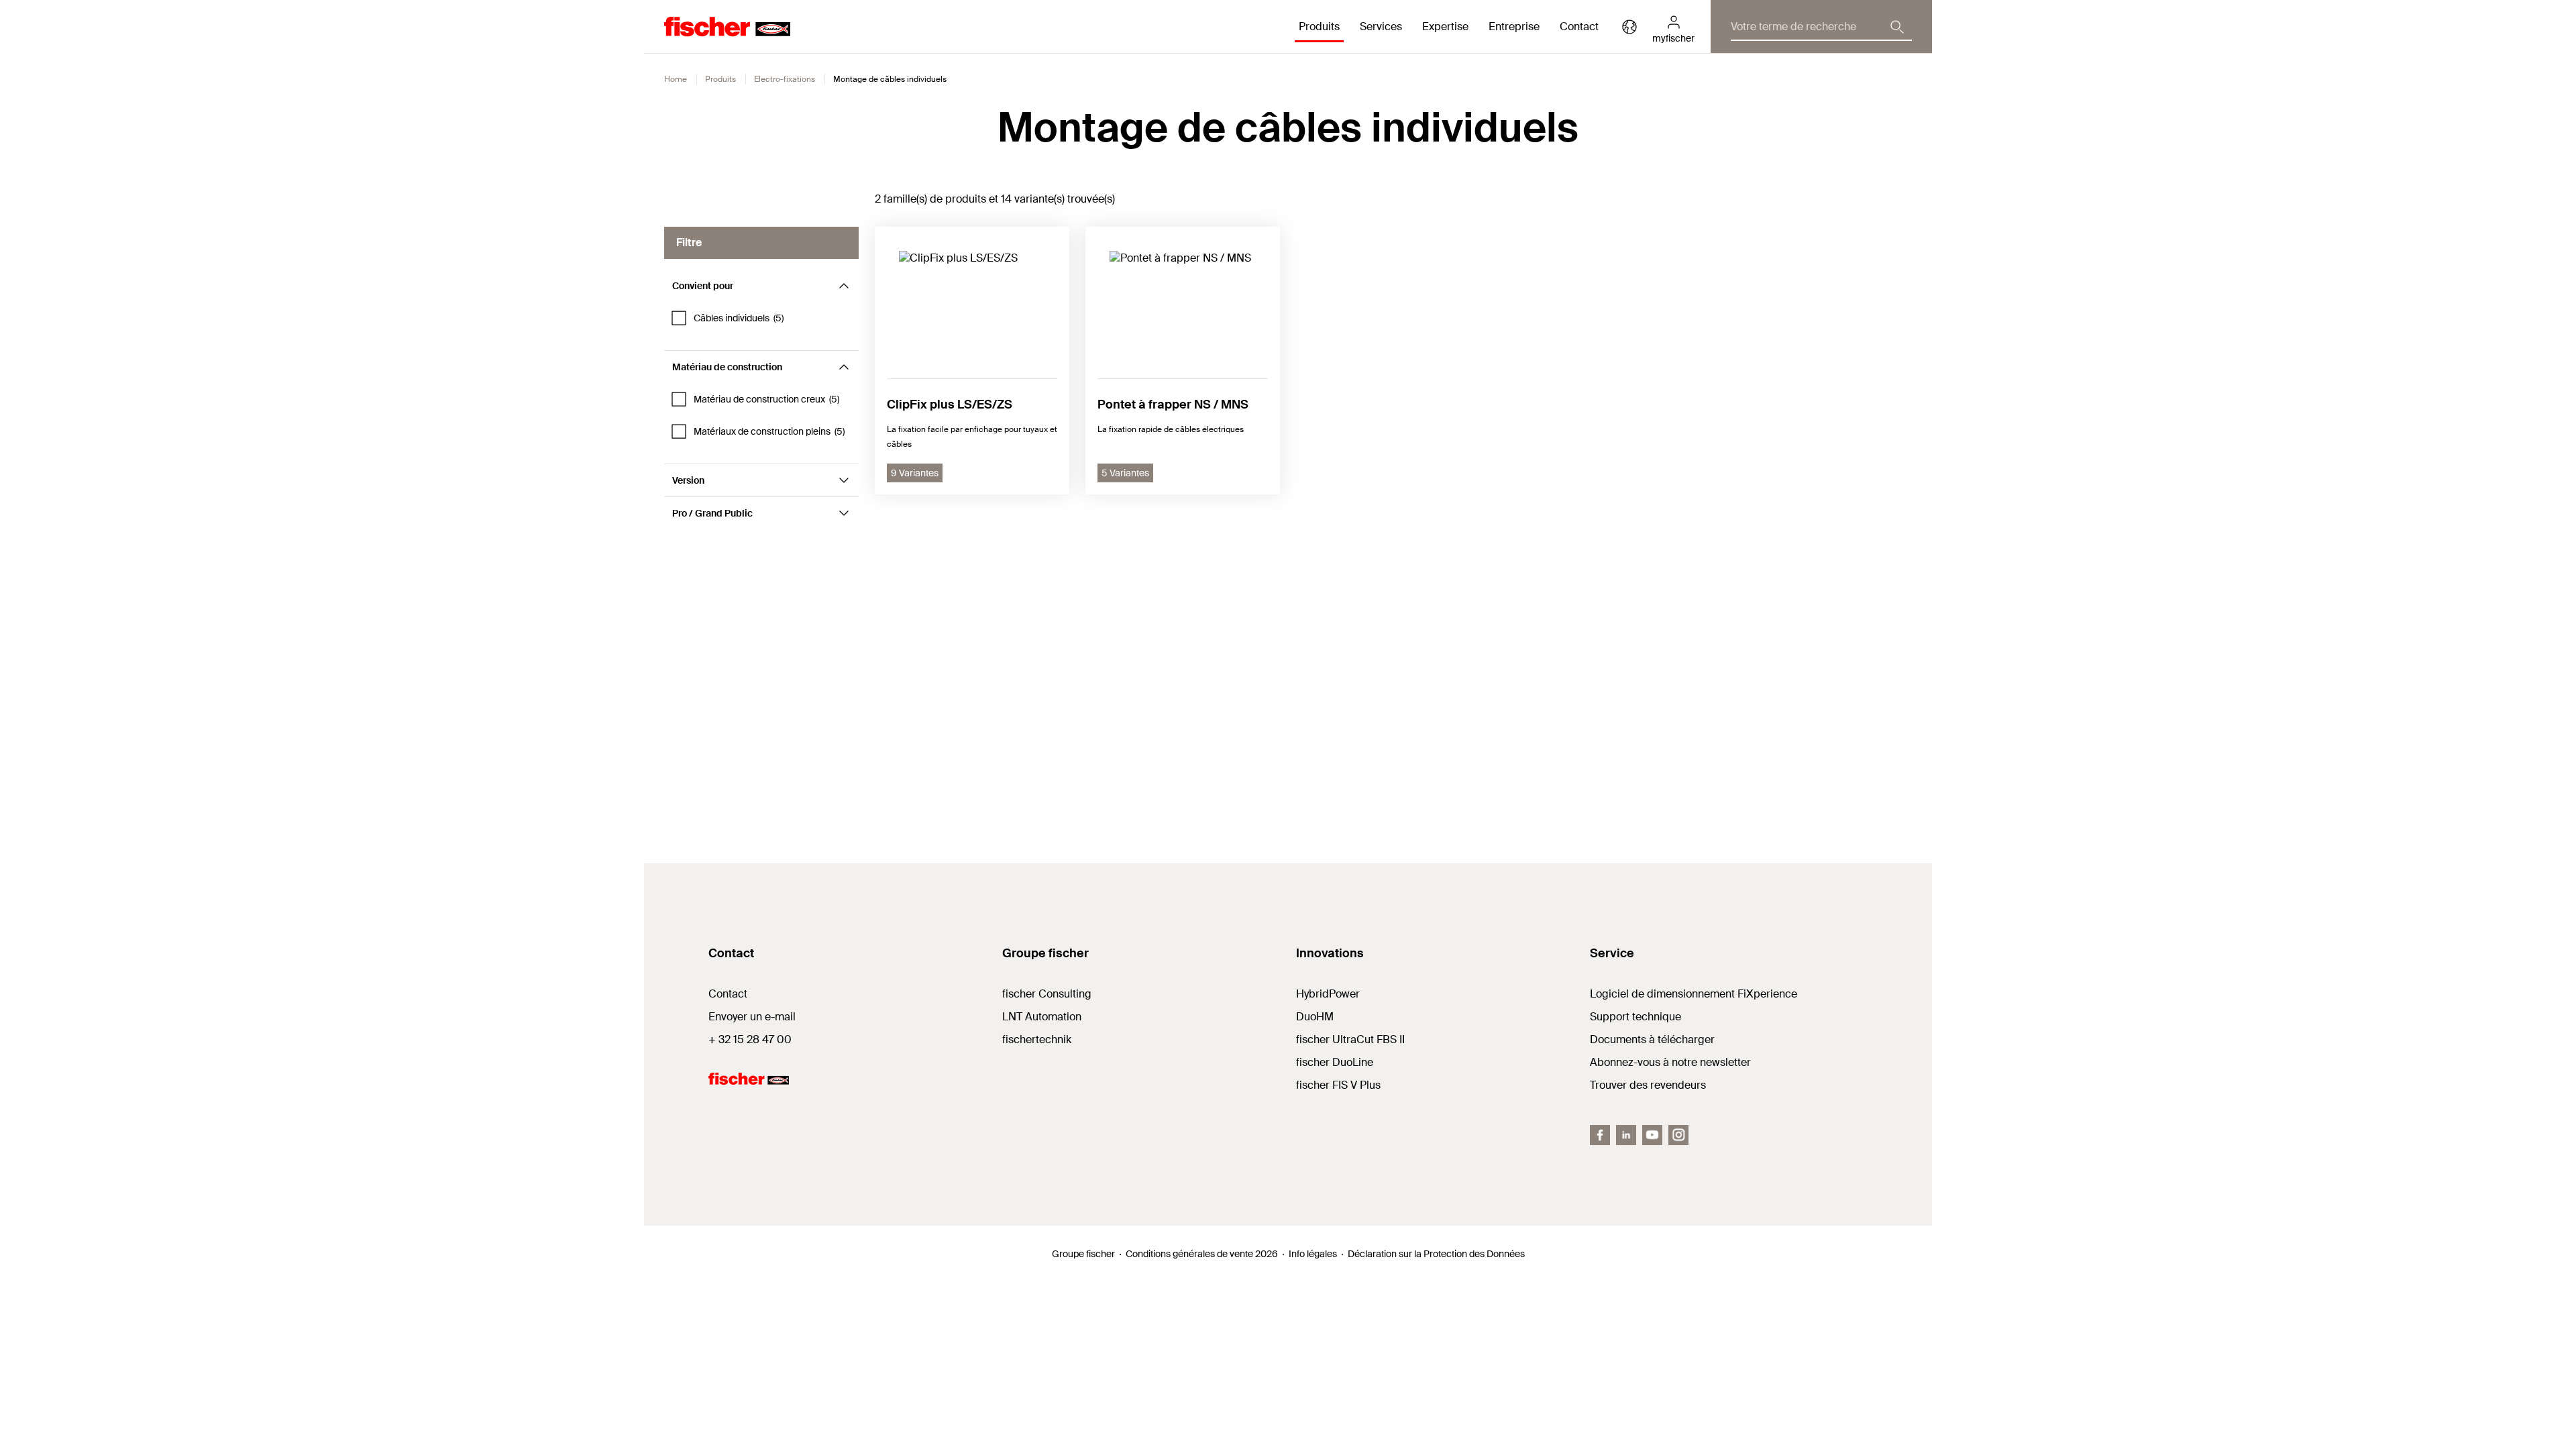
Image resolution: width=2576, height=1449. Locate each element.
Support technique (1635, 1017)
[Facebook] (1600, 1135)
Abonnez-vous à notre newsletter (1670, 1062)
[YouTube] (1652, 1135)
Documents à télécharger (1652, 1039)
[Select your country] (1629, 27)
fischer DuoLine (1335, 1062)
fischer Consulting (1047, 994)
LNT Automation (1042, 1017)
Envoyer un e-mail (752, 1017)
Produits (720, 79)
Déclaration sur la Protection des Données (1436, 1254)
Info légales (1313, 1254)
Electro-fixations (785, 79)
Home (676, 79)
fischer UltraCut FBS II (1350, 1039)
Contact (1579, 26)
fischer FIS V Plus (1338, 1085)
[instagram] (1678, 1135)
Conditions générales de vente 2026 (1202, 1254)
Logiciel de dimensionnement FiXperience (1694, 994)
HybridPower (1328, 994)
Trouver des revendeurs (1648, 1085)
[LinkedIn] (1626, 1135)
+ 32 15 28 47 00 (750, 1039)
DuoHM (1315, 1017)
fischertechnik (1037, 1039)
